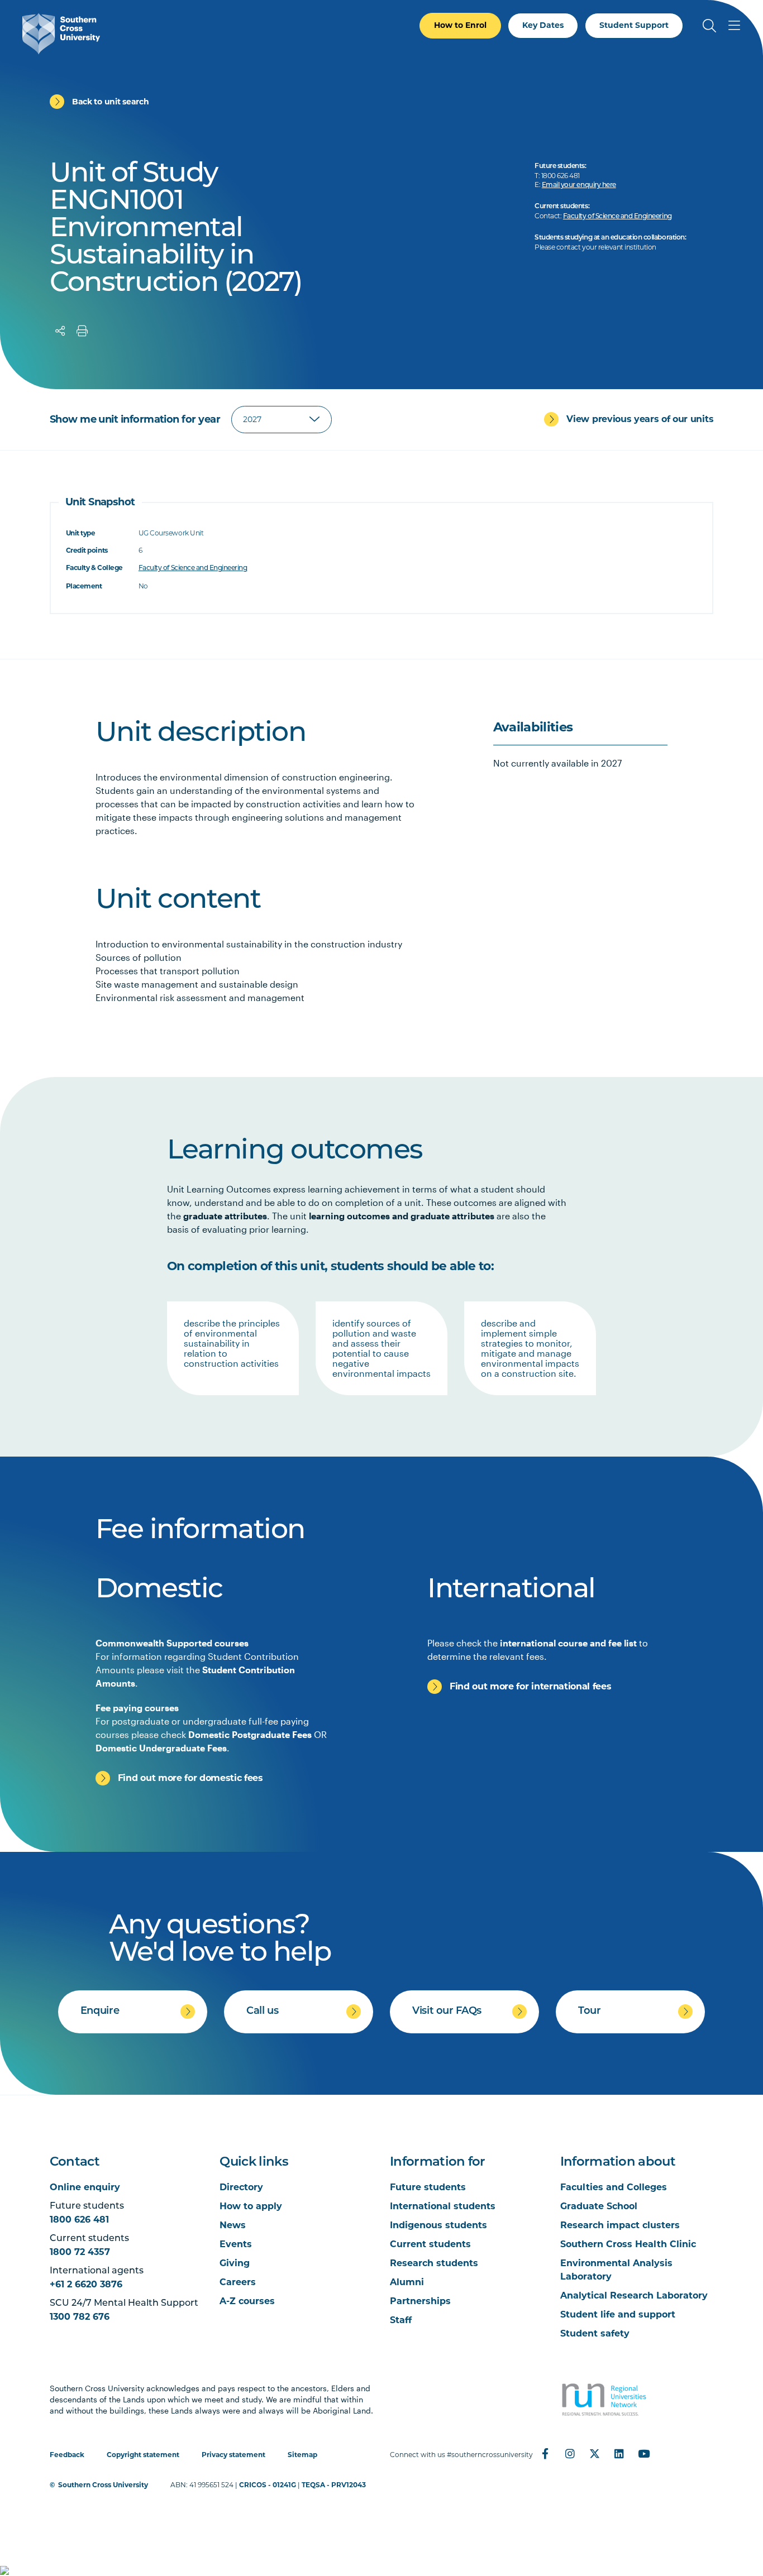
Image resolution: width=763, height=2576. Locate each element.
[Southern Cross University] (61, 34)
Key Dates (543, 25)
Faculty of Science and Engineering (617, 217)
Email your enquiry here (579, 185)
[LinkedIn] (619, 2454)
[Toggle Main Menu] (734, 26)
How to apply (251, 2206)
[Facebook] (545, 2454)
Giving (235, 2263)
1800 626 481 (79, 2220)
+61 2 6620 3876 (86, 2284)
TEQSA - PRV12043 (334, 2485)
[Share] (60, 331)
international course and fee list (568, 1643)
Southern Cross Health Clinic (628, 2244)
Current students (430, 2244)
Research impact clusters (620, 2225)
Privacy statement (233, 2455)
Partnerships (420, 2301)
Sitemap (302, 2455)
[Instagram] (570, 2454)
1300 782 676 (80, 2317)
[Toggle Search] (709, 26)
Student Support (634, 25)
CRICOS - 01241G (268, 2485)
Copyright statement (143, 2455)
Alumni (407, 2282)
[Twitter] (594, 2454)
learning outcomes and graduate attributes (402, 1216)
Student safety (595, 2333)
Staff (401, 2320)
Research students (434, 2263)
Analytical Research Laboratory (634, 2295)
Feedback (67, 2455)
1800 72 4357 (80, 2252)
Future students (428, 2187)
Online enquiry (85, 2187)
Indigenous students (438, 2225)
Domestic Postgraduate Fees (250, 1734)
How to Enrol (460, 25)
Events (236, 2244)
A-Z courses (247, 2301)
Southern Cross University (103, 2485)
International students (443, 2206)
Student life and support (618, 2314)
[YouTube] (643, 2454)
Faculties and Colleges (614, 2187)
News (233, 2225)
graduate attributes (225, 1216)
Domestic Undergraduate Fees (161, 1748)
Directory (241, 2187)
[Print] (82, 331)
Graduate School (599, 2206)
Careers (238, 2282)
